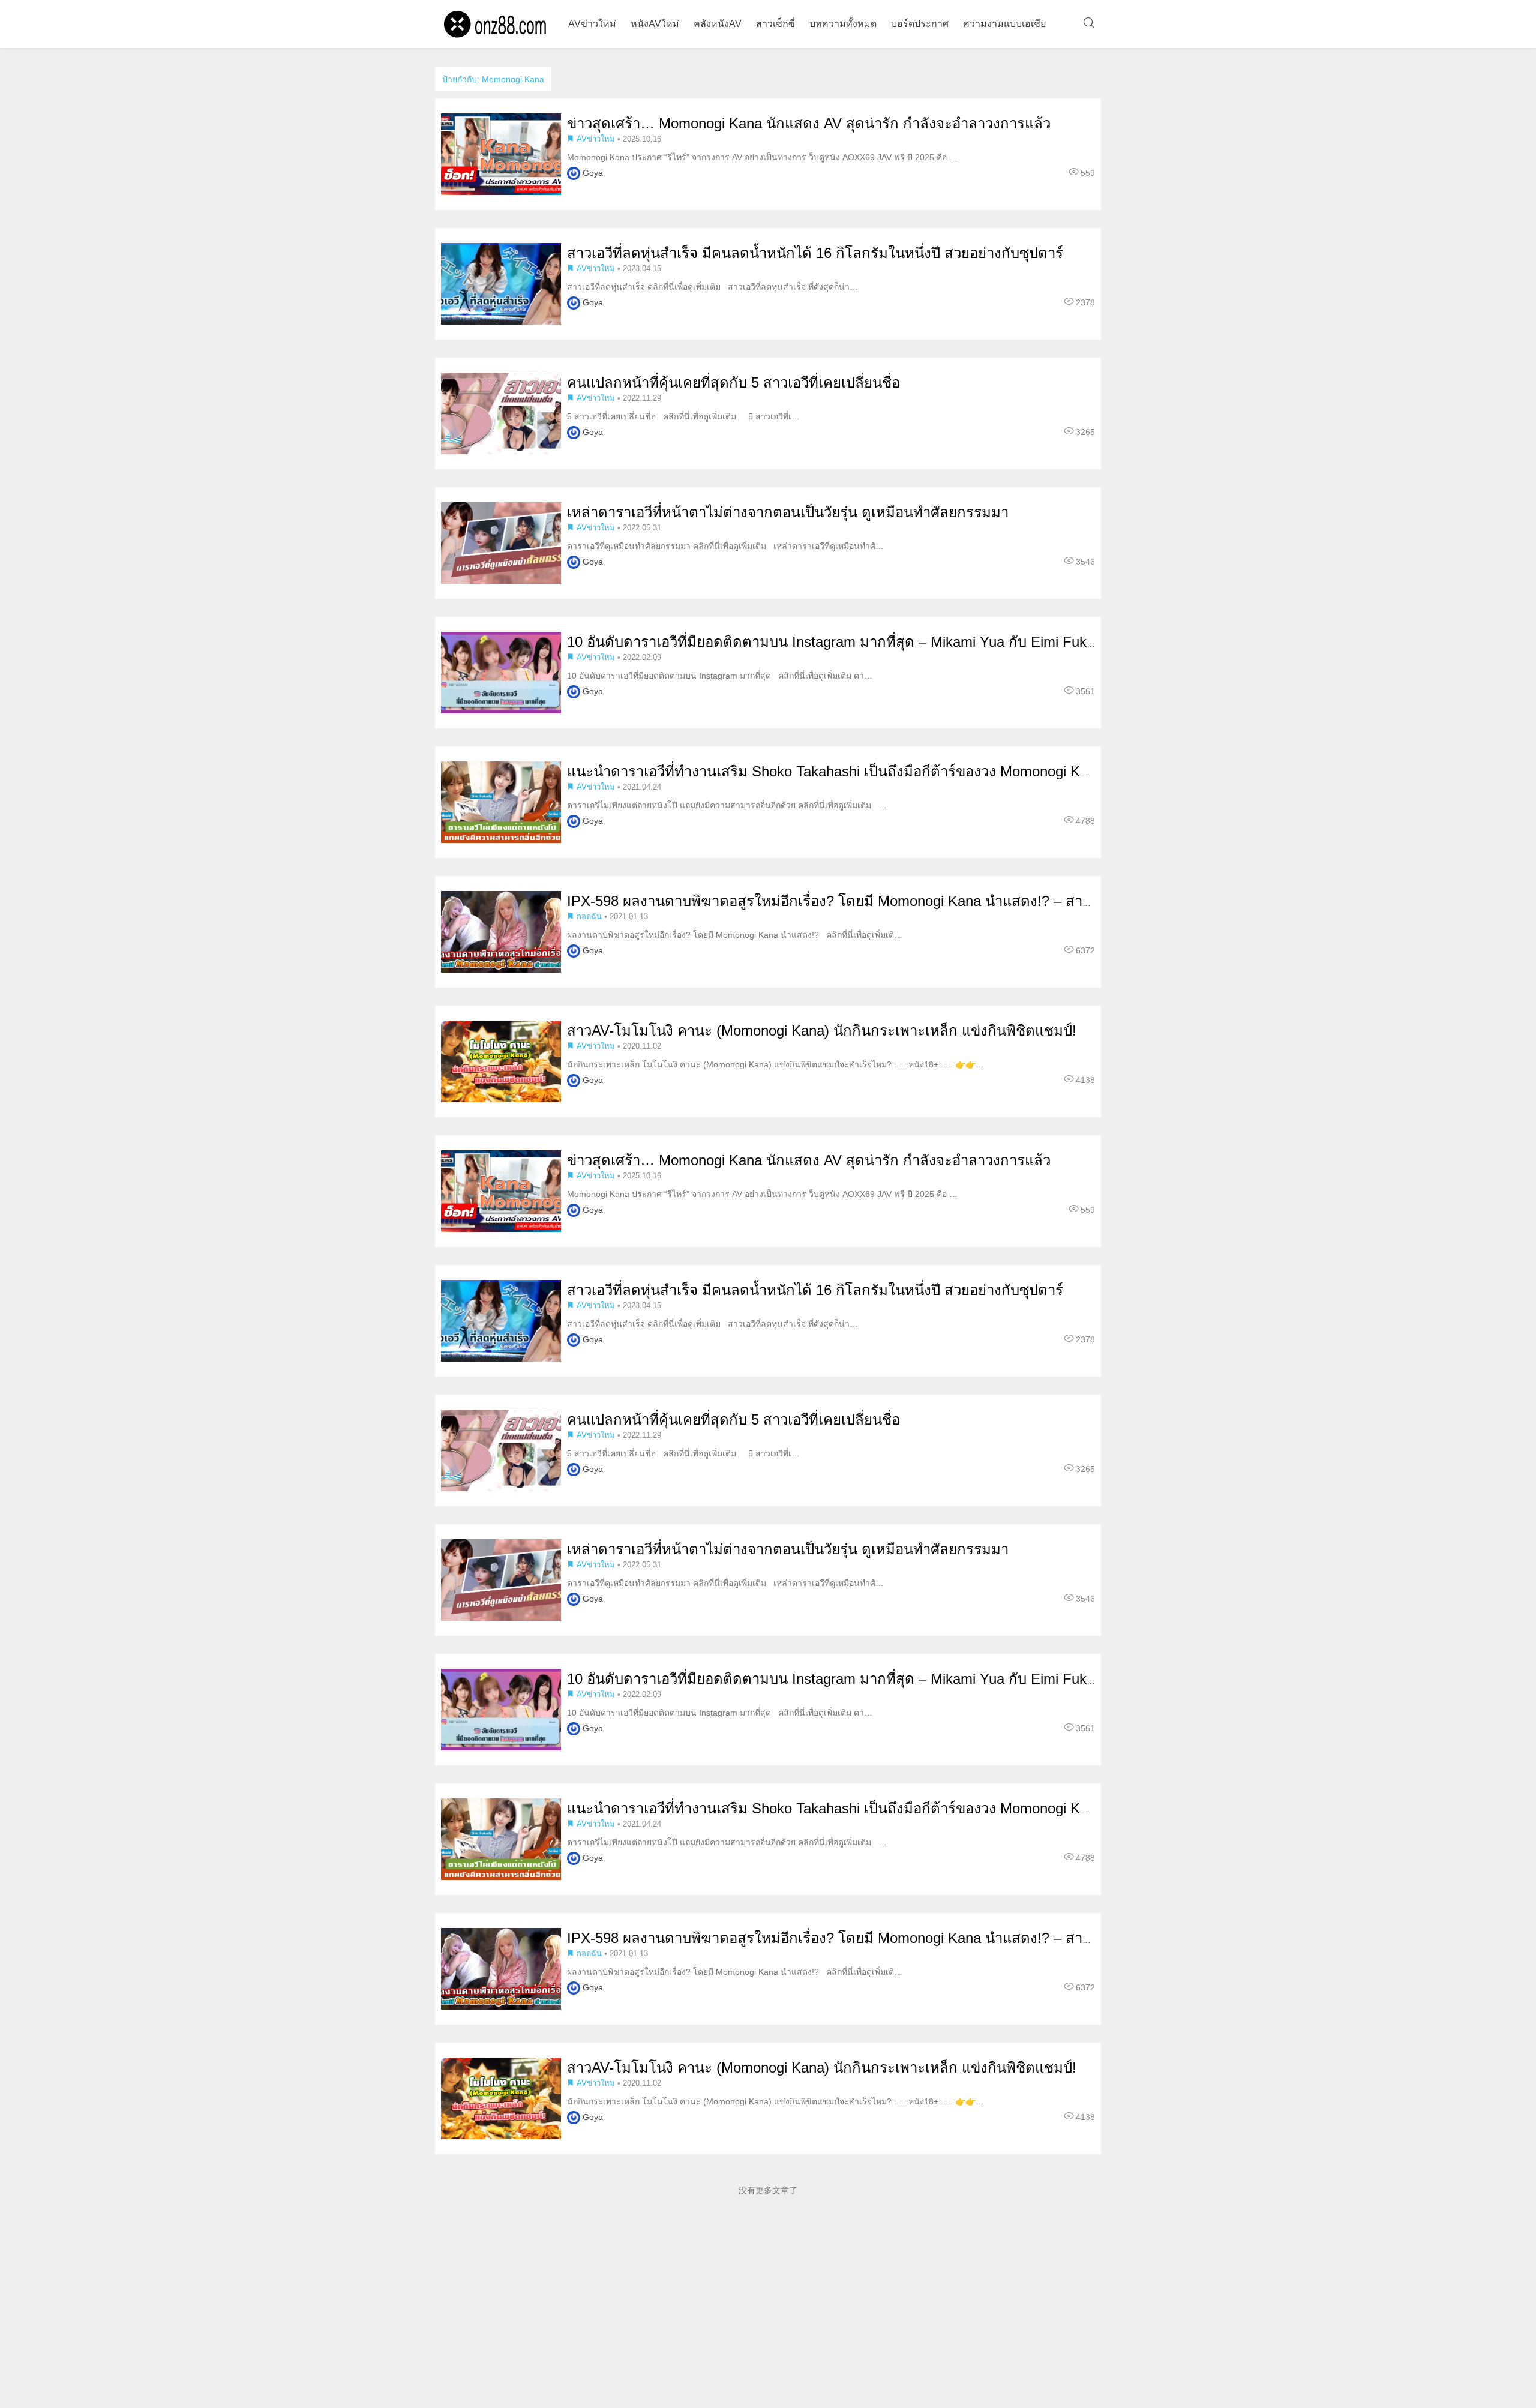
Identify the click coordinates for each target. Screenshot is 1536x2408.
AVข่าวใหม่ (592, 24)
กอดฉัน (589, 917)
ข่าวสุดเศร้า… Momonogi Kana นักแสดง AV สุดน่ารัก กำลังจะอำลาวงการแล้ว (809, 123)
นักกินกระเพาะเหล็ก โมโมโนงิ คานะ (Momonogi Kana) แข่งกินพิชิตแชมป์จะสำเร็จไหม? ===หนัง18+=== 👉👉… (775, 1064)
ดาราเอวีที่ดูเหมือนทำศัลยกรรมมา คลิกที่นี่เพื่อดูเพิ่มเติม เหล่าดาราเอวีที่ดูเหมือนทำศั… (725, 546)
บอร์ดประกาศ (920, 24)
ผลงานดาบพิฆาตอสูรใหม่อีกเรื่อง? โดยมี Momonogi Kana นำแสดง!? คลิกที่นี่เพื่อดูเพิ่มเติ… (735, 935)
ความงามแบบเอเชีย (1004, 24)
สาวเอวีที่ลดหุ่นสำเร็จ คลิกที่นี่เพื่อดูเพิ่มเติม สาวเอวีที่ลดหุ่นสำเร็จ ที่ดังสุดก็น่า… (712, 287)
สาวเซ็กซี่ (775, 24)
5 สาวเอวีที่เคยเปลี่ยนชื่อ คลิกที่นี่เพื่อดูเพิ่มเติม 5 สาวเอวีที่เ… (683, 416)
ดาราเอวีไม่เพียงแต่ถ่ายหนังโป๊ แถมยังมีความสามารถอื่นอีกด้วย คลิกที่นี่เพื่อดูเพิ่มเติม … (727, 805)
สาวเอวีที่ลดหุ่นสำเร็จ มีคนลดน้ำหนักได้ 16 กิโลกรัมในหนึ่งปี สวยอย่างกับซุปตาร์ (815, 253)
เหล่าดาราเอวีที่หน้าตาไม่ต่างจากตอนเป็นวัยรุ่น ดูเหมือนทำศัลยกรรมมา (788, 512)
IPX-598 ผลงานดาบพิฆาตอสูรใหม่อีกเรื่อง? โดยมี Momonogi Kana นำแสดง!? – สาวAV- (840, 901)
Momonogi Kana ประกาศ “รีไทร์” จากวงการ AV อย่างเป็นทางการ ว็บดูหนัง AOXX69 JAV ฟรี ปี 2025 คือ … (762, 157)
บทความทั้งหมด (843, 24)
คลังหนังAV (718, 24)
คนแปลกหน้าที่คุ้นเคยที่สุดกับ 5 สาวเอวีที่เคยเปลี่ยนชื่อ (733, 383)
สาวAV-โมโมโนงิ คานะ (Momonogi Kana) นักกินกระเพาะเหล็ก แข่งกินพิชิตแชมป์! (822, 1031)
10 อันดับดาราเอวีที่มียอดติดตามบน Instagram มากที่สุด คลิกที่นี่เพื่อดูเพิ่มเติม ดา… (720, 676)
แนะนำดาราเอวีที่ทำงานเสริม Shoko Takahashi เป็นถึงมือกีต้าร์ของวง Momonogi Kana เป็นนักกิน (868, 771)
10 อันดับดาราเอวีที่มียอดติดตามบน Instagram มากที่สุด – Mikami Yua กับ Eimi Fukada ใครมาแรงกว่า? (890, 642)
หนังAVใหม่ (655, 24)
